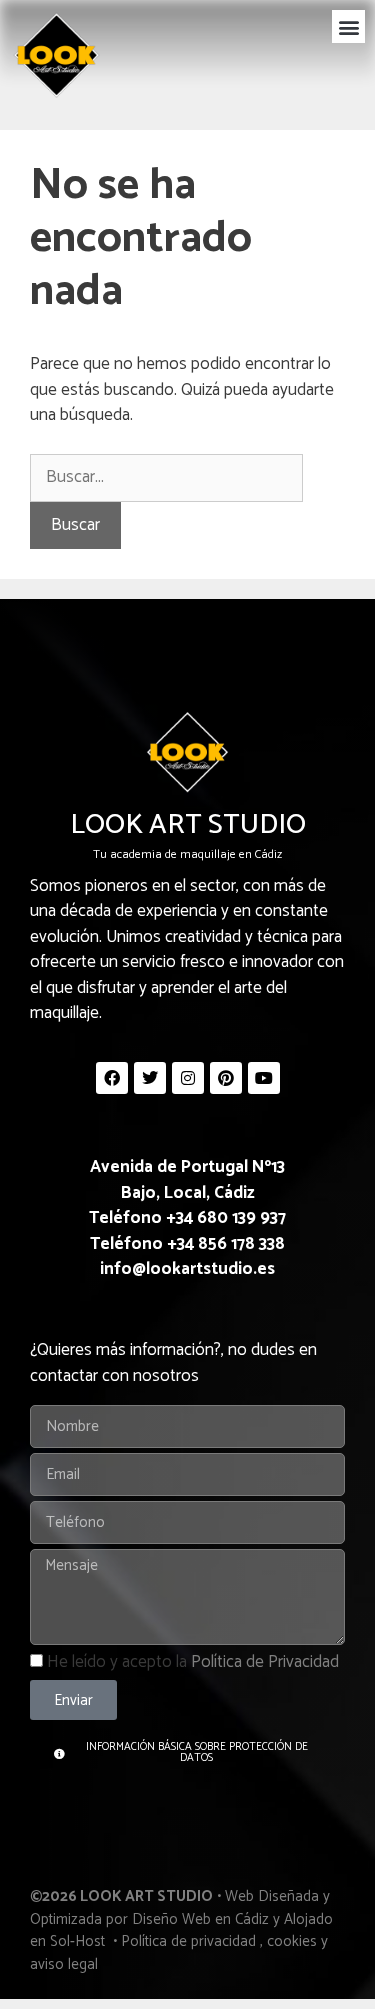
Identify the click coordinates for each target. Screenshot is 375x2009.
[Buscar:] (166, 477)
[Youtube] (264, 1078)
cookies (292, 1941)
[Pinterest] (226, 1078)
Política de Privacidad (265, 1662)
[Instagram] (188, 1078)
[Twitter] (150, 1078)
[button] (348, 26)
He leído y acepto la (193, 1662)
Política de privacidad (188, 1941)
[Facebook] (112, 1078)
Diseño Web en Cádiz (200, 1919)
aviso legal (64, 1964)
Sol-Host (79, 1941)
